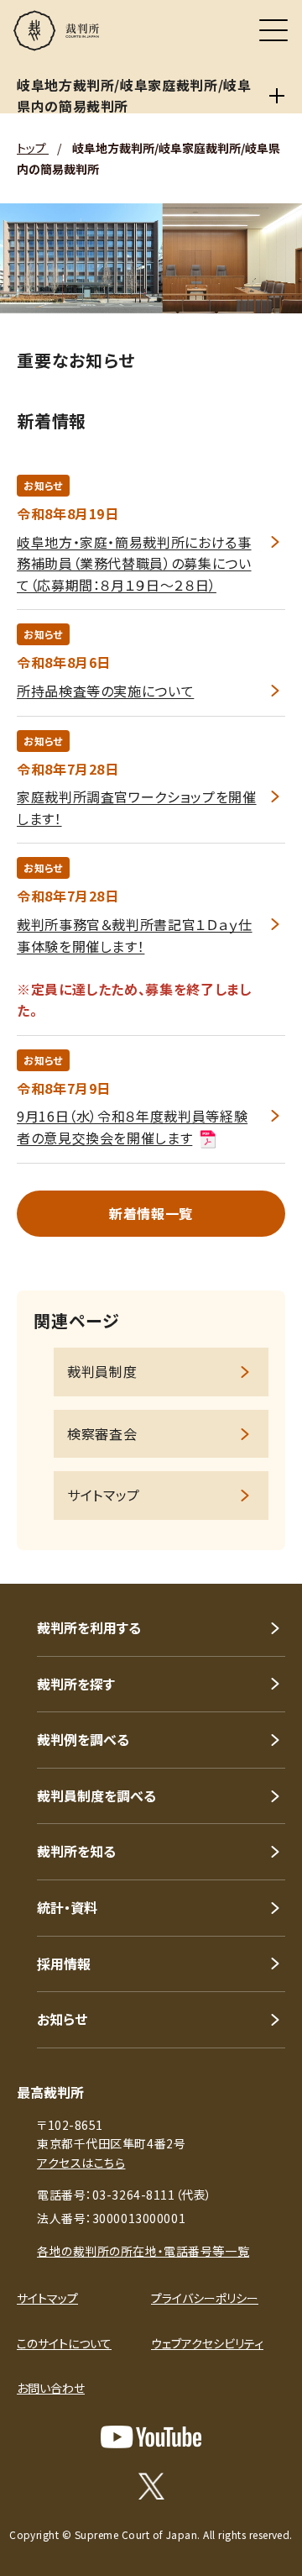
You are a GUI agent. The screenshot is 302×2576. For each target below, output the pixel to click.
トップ (33, 148)
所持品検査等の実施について (105, 691)
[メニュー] (273, 30)
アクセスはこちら (81, 2163)
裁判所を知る (76, 1851)
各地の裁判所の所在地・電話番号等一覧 (143, 2251)
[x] (151, 2486)
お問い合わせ (51, 2388)
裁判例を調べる (83, 1739)
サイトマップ (104, 1495)
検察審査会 (102, 1433)
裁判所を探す (76, 1684)
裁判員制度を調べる (96, 1795)
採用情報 (64, 1964)
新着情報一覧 (151, 1213)
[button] (267, 1561)
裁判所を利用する (89, 1627)
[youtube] (151, 2437)
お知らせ (62, 2019)
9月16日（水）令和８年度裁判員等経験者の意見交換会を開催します (132, 1127)
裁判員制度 (102, 1371)
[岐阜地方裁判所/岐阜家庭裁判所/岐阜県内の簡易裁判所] (277, 96)
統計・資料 (67, 1907)
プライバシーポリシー (205, 2298)
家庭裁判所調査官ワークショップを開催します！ (137, 807)
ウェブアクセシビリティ (207, 2343)
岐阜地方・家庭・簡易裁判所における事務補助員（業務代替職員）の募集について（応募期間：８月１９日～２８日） (134, 563)
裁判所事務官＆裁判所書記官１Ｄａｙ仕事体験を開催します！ (135, 935)
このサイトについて (64, 2343)
